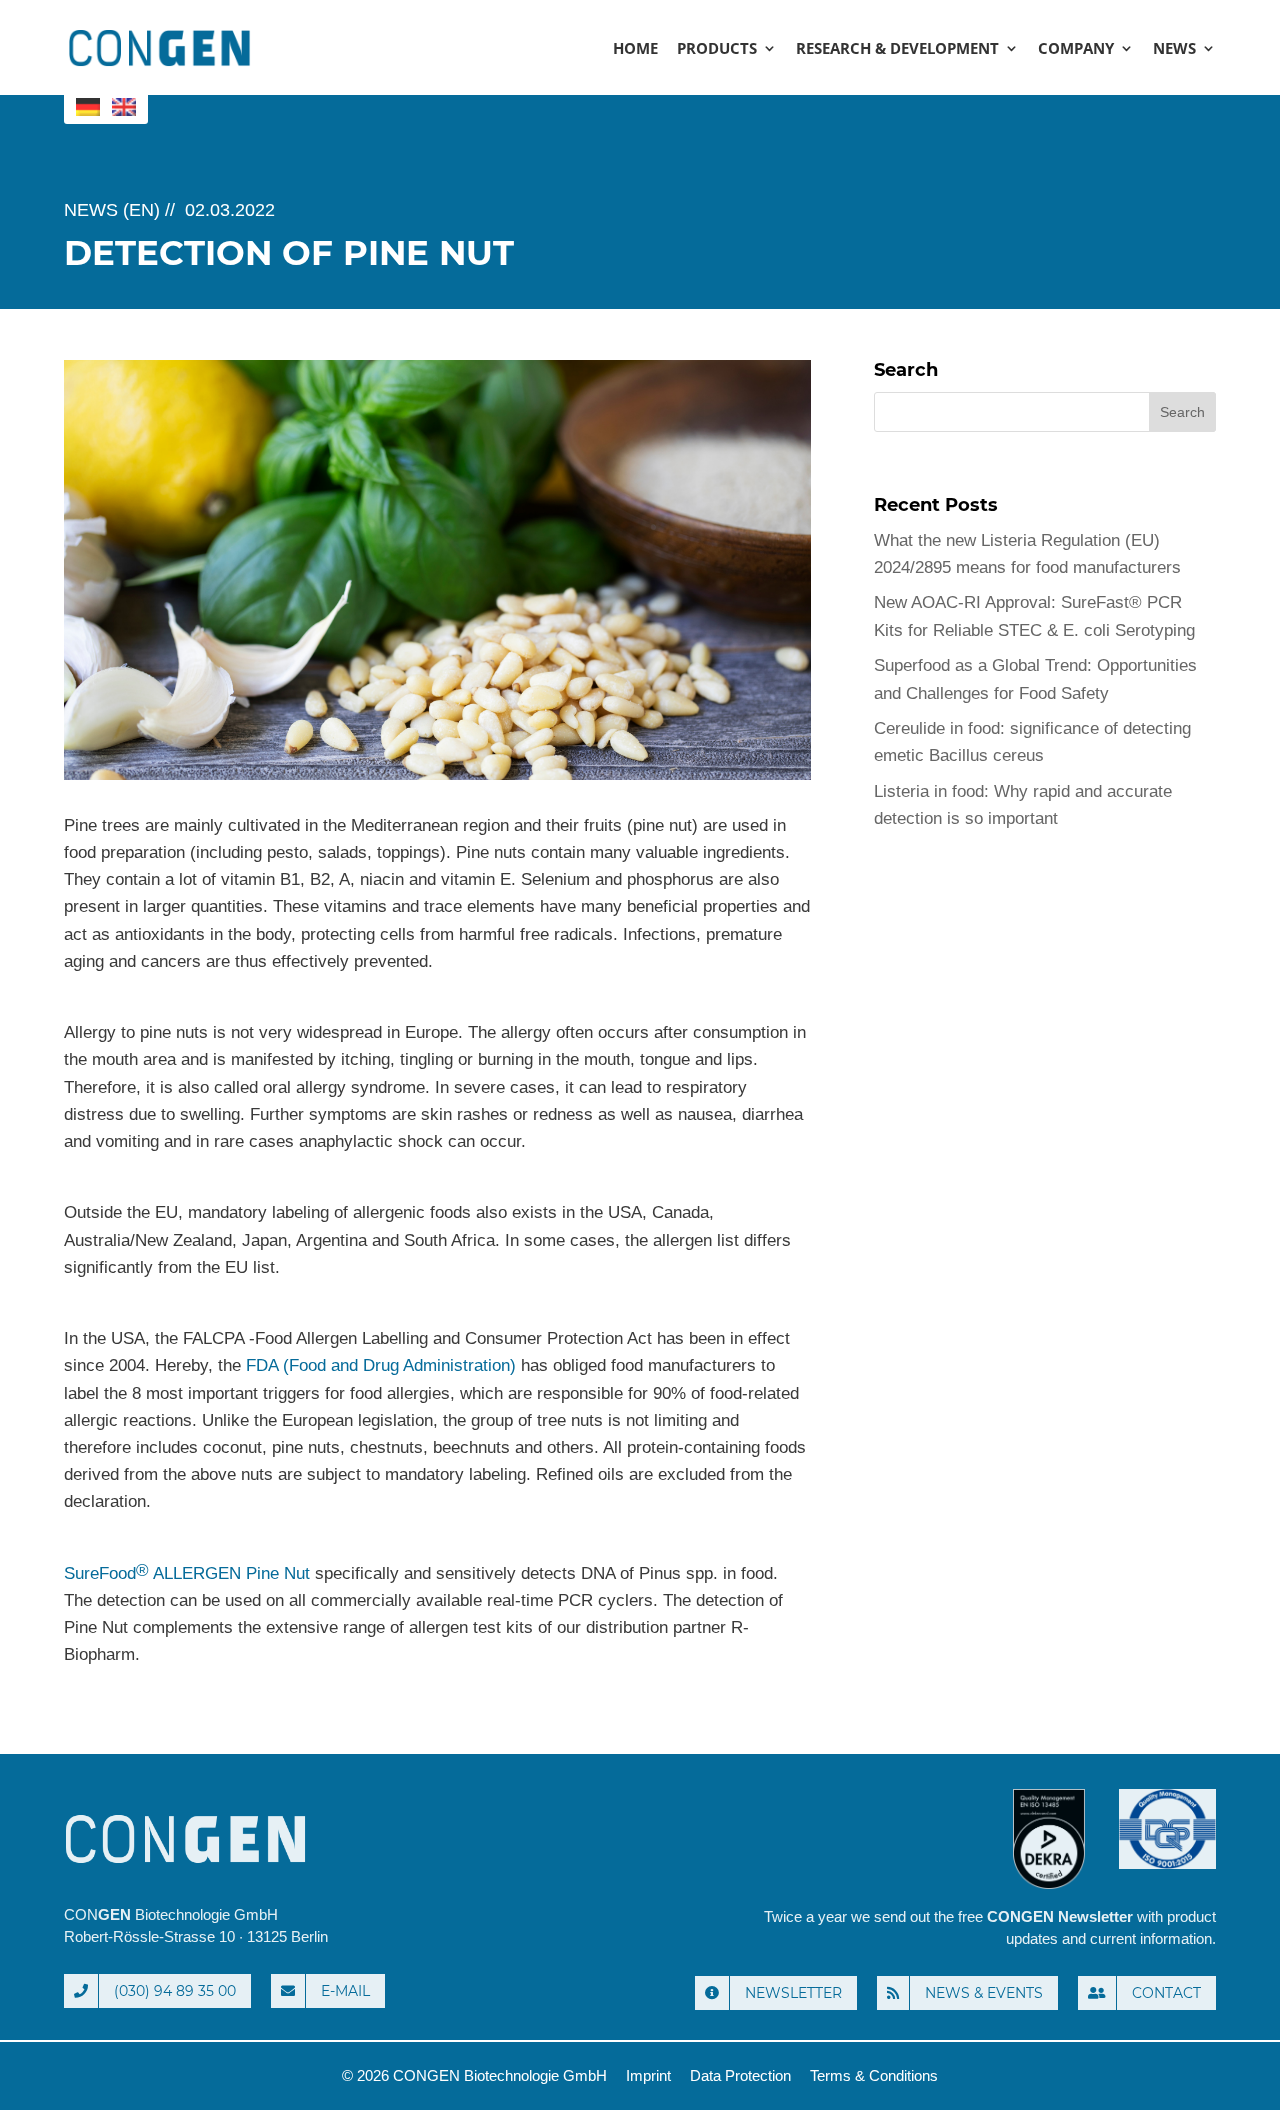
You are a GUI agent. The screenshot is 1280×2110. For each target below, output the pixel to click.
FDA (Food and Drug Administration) (381, 1365)
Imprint (648, 2075)
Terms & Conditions (874, 2075)
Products (717, 49)
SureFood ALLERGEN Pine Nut (187, 1572)
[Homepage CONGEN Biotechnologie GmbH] (284, 1839)
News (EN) (112, 210)
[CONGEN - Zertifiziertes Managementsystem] (1167, 1888)
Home (635, 49)
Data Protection (740, 2075)
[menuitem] (88, 107)
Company (1076, 49)
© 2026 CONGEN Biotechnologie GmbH (474, 2075)
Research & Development (897, 49)
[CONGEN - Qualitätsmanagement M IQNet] (1051, 1888)
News (1174, 49)
